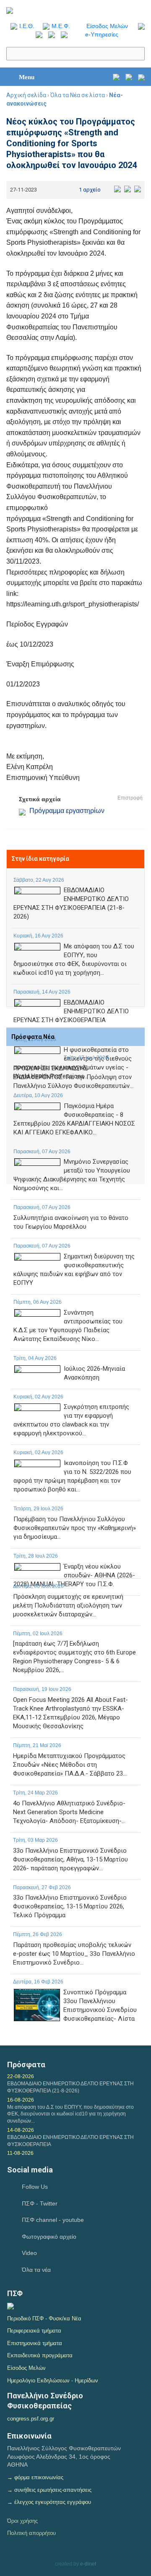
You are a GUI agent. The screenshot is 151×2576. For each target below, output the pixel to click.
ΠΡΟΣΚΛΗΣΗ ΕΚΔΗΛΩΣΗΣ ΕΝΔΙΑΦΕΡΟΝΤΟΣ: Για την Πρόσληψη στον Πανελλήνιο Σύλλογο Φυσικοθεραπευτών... (73, 1077)
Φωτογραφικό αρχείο (49, 2237)
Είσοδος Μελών (107, 26)
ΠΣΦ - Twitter (40, 2203)
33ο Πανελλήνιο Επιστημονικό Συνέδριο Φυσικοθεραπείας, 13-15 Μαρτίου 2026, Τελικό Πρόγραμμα (70, 1906)
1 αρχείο (90, 190)
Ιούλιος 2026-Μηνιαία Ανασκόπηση (94, 1373)
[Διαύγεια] (10, 2306)
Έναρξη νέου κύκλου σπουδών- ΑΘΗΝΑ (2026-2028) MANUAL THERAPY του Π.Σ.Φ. (74, 1575)
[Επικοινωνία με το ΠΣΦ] (141, 77)
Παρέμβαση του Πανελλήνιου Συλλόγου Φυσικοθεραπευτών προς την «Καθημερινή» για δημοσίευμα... (75, 1528)
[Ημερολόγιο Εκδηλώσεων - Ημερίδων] (116, 77)
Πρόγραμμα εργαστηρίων (67, 811)
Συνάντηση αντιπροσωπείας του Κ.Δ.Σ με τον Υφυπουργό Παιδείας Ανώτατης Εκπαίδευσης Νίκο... (68, 1326)
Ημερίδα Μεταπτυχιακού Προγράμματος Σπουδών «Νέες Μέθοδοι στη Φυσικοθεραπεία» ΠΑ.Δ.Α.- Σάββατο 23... (70, 1765)
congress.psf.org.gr (31, 2419)
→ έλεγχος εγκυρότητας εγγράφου (49, 2502)
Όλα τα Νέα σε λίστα (78, 95)
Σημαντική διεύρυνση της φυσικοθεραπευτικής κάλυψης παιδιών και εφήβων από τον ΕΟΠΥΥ (74, 1270)
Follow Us (35, 2187)
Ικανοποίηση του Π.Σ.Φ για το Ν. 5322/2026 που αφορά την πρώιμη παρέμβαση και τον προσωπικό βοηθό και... (72, 1476)
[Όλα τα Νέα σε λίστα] (139, 26)
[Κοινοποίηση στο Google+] (138, 188)
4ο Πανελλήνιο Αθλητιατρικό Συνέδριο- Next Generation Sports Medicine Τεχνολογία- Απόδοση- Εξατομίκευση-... (69, 1812)
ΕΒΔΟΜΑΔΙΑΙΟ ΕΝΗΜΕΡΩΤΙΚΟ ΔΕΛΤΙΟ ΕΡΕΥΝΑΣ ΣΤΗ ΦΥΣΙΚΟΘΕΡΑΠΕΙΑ (71, 1011)
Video (29, 2253)
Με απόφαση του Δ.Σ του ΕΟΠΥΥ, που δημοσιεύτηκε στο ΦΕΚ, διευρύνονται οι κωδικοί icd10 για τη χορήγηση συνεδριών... (70, 2114)
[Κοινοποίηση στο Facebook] (117, 188)
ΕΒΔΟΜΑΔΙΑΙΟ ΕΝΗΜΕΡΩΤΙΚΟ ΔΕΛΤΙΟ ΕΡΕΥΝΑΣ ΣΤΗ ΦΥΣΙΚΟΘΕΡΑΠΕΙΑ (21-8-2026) (71, 903)
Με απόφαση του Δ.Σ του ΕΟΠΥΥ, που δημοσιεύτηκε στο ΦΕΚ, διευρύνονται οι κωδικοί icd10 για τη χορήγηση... (74, 959)
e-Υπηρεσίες (102, 34)
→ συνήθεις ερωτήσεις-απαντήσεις (49, 2490)
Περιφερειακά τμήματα (34, 2331)
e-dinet (88, 2564)
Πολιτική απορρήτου (31, 2533)
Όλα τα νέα (36, 2270)
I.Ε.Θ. (27, 26)
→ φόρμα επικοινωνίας (35, 2477)
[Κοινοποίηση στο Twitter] (128, 188)
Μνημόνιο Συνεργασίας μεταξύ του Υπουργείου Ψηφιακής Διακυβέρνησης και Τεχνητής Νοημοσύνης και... (72, 1175)
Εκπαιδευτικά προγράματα (40, 2355)
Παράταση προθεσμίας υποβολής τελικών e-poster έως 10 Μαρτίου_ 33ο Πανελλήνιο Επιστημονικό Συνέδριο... (74, 1954)
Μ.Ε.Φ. (61, 26)
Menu (27, 77)
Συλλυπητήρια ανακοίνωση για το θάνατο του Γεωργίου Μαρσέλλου (71, 1222)
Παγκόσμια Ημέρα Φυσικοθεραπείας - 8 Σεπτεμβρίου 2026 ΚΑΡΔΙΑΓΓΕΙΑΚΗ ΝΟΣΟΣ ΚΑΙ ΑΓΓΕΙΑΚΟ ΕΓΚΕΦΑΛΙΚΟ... (74, 1119)
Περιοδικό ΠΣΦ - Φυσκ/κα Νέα (44, 2318)
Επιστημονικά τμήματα (35, 2343)
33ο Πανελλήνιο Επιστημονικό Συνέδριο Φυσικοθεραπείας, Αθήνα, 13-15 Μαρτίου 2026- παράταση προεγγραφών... (70, 1859)
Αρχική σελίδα (26, 95)
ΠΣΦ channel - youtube (53, 2220)
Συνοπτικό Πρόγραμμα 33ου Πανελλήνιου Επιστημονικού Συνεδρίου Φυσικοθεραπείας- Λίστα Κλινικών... (100, 2010)
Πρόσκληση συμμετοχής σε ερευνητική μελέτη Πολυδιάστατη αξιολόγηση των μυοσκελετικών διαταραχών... (68, 1605)
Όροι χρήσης (22, 2521)
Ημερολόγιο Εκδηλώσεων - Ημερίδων (53, 2381)
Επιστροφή (130, 798)
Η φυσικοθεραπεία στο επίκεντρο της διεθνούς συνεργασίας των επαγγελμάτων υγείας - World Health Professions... (73, 1063)
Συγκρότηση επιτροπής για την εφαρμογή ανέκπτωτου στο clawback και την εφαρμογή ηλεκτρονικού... (71, 1420)
